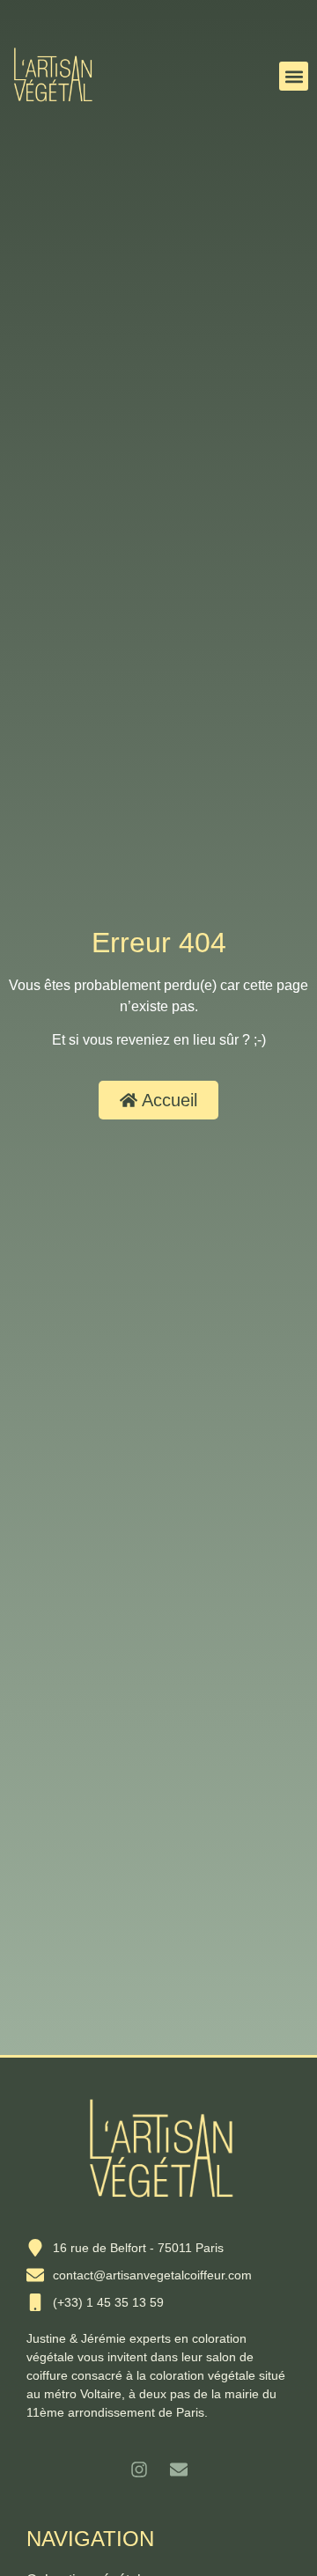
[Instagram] (139, 2470)
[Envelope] (179, 2470)
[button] (294, 76)
